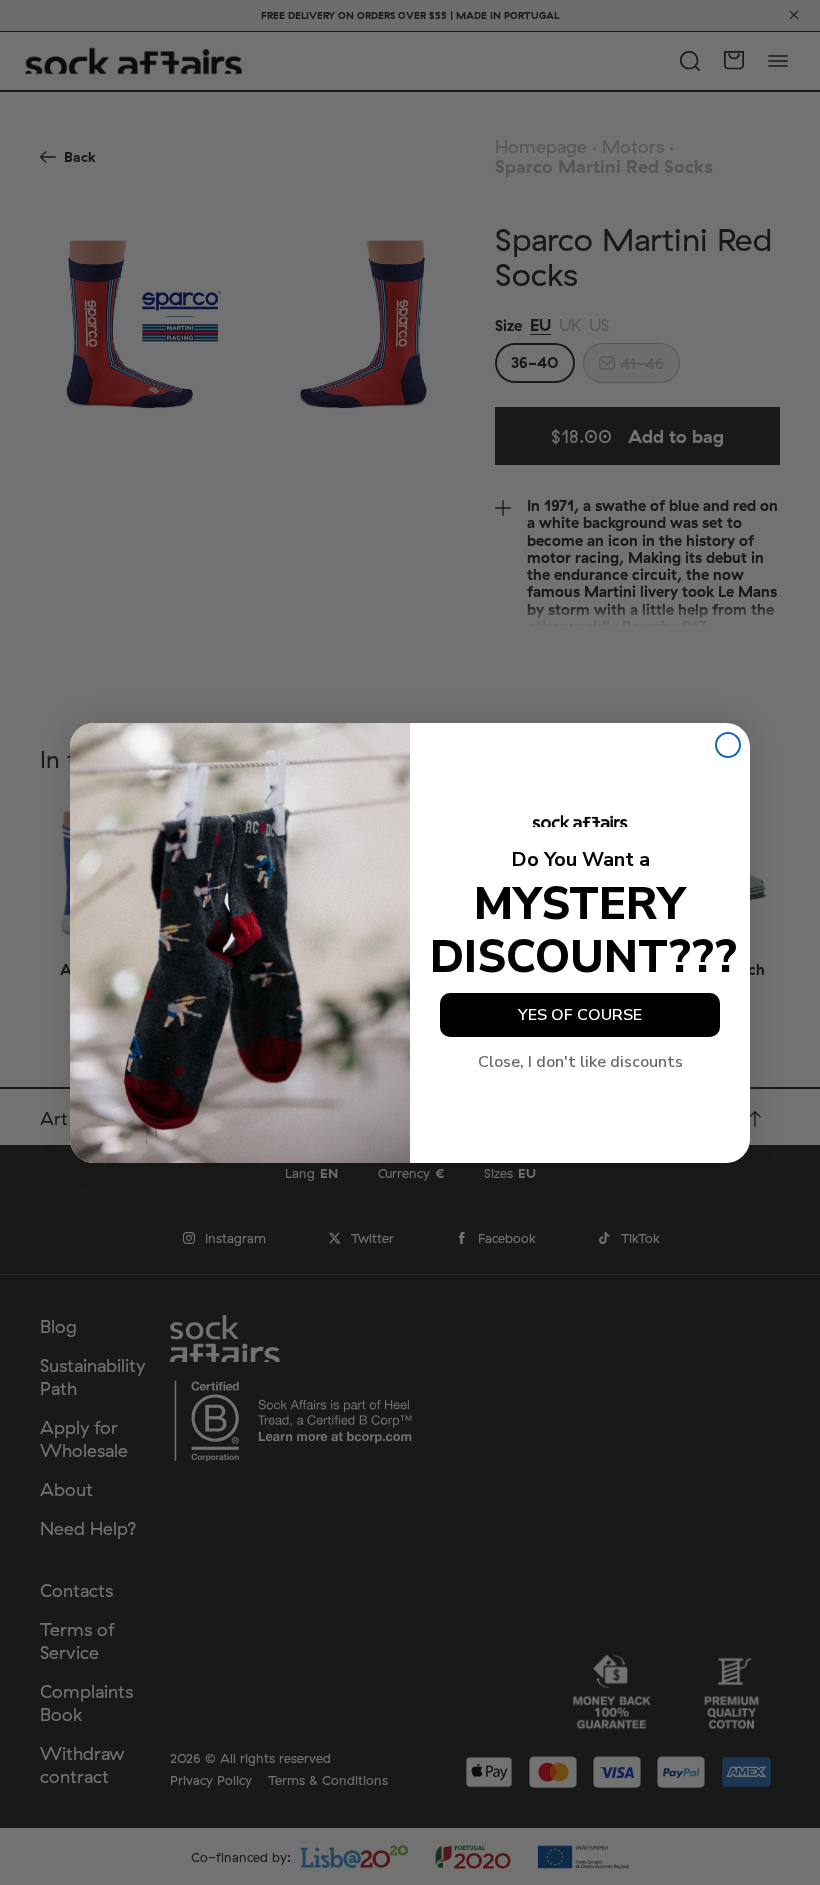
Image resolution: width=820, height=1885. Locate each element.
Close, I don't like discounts (580, 1062)
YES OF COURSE (580, 1015)
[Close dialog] (728, 745)
